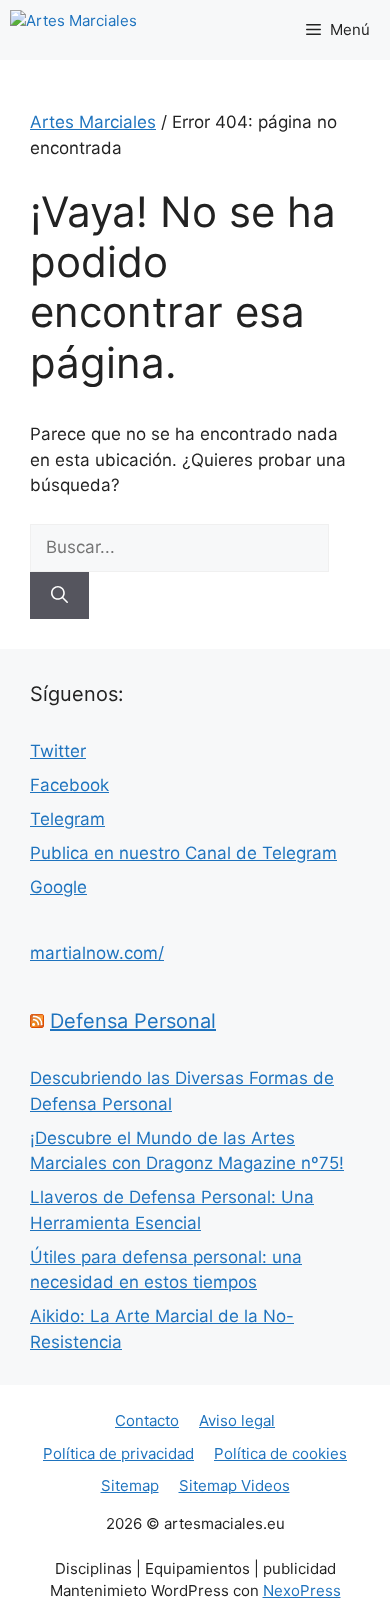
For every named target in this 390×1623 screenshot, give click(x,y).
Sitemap (130, 1485)
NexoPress (302, 1590)
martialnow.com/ (97, 953)
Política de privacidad (118, 1453)
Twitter (58, 751)
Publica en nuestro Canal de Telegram (183, 853)
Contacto (147, 1420)
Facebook (69, 785)
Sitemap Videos (234, 1485)
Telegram (67, 819)
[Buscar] (59, 596)
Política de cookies (280, 1453)
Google (58, 887)
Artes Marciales (93, 122)
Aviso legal (237, 1420)
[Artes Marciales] (73, 30)
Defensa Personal (133, 1021)
